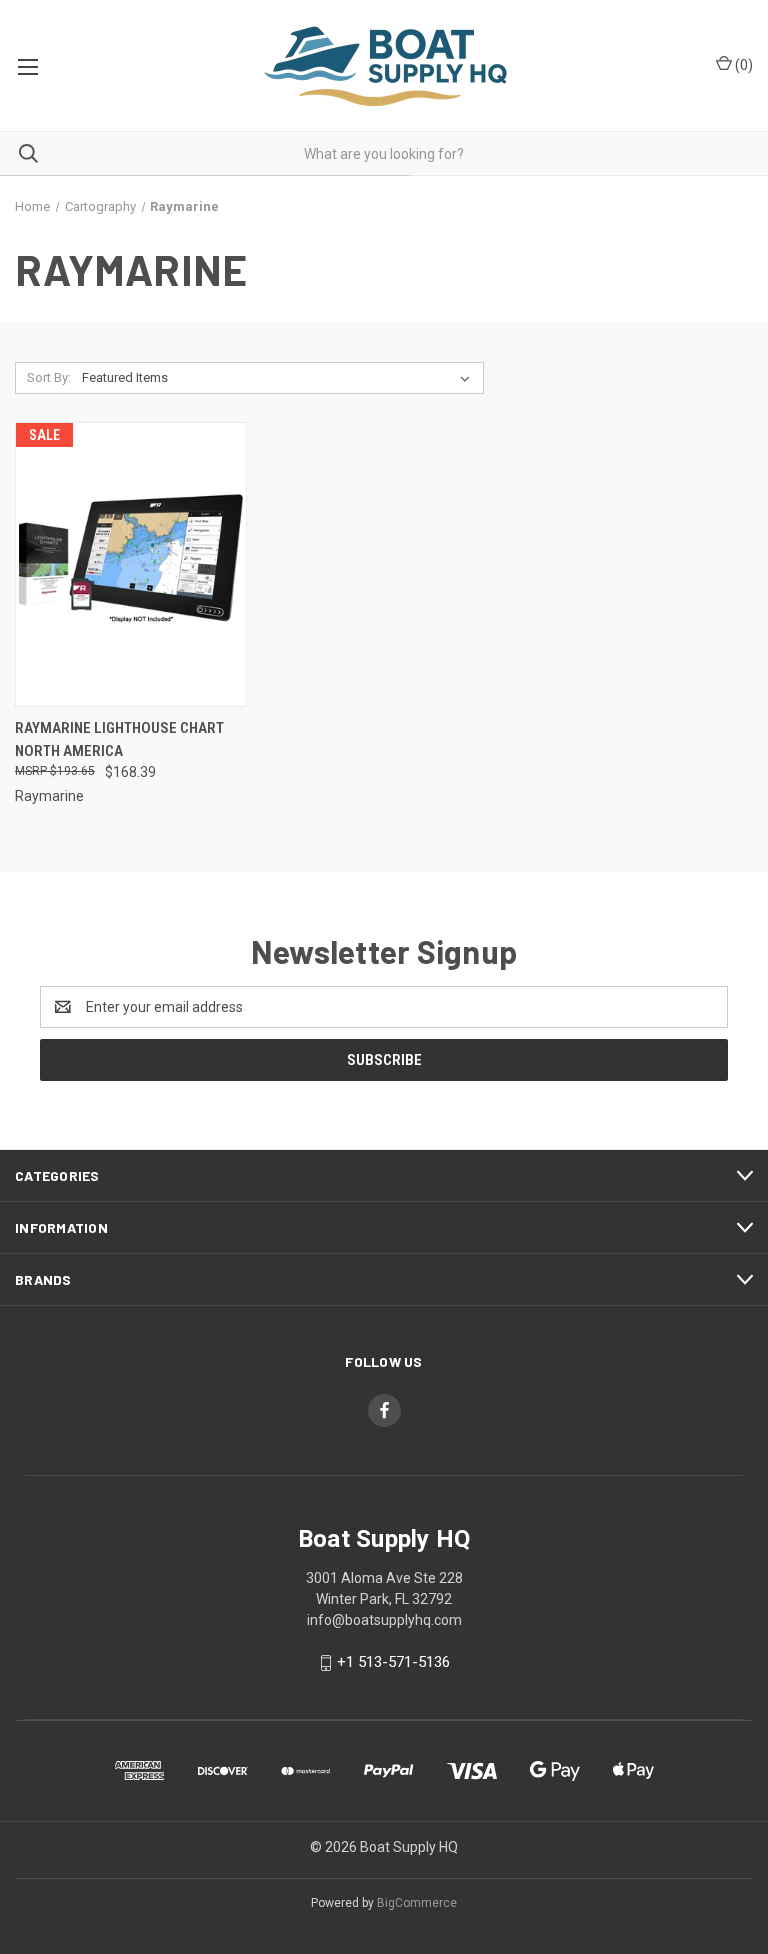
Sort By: (49, 377)
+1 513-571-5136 (393, 1662)
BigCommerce (417, 1903)
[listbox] (280, 378)
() (742, 65)
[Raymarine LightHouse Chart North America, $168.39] (131, 564)
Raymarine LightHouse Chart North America (119, 739)
